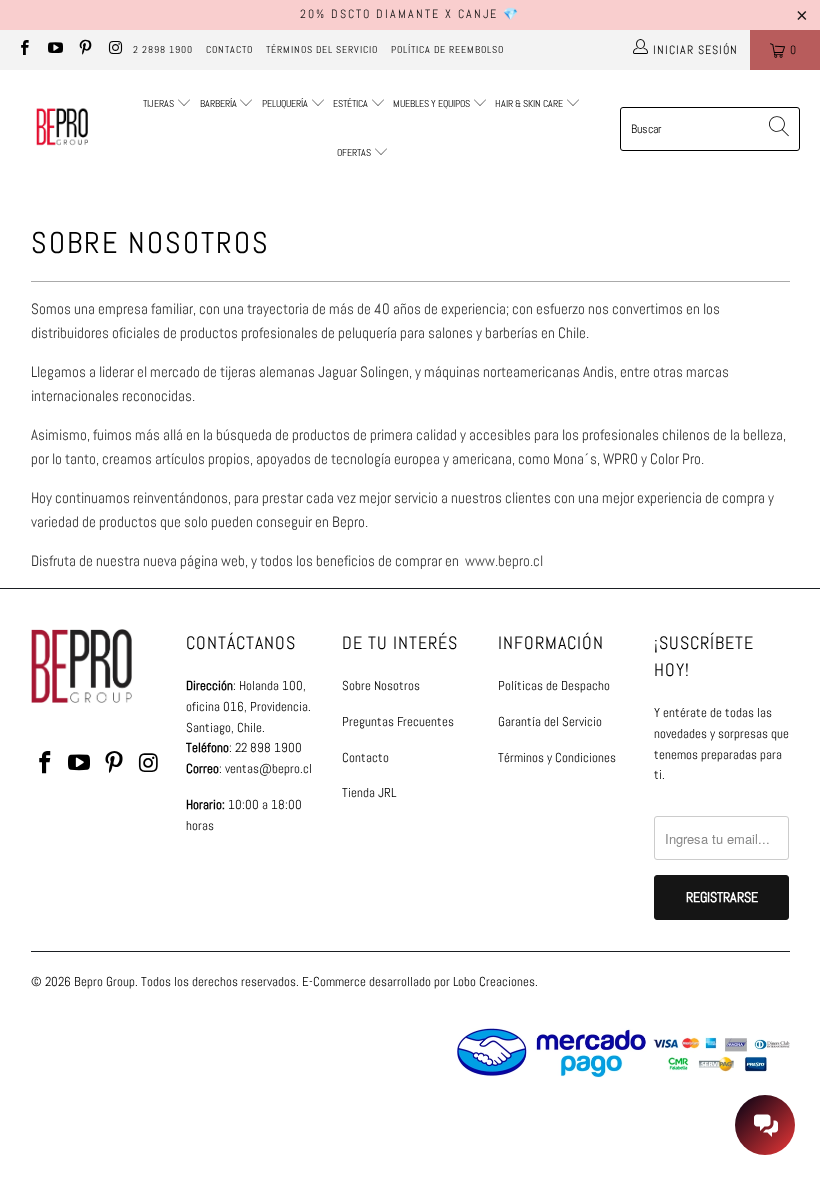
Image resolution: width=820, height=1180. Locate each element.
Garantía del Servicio (550, 721)
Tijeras (158, 103)
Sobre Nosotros (381, 685)
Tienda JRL (369, 792)
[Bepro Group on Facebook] (23, 50)
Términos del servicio (322, 49)
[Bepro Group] (62, 129)
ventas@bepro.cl (268, 768)
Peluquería (285, 103)
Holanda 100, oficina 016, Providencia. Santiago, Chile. (248, 706)
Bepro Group (104, 981)
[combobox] (710, 129)
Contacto (229, 49)
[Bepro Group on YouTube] (53, 50)
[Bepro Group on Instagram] (114, 50)
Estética (350, 103)
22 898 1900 (268, 747)
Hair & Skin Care (530, 103)
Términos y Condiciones (557, 757)
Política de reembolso (447, 49)
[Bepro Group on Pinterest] (84, 50)
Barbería (218, 103)
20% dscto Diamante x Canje (399, 14)
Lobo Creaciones (494, 981)
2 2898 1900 (163, 49)
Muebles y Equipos (432, 103)
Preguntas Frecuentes (398, 721)
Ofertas (355, 152)
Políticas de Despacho (554, 685)
